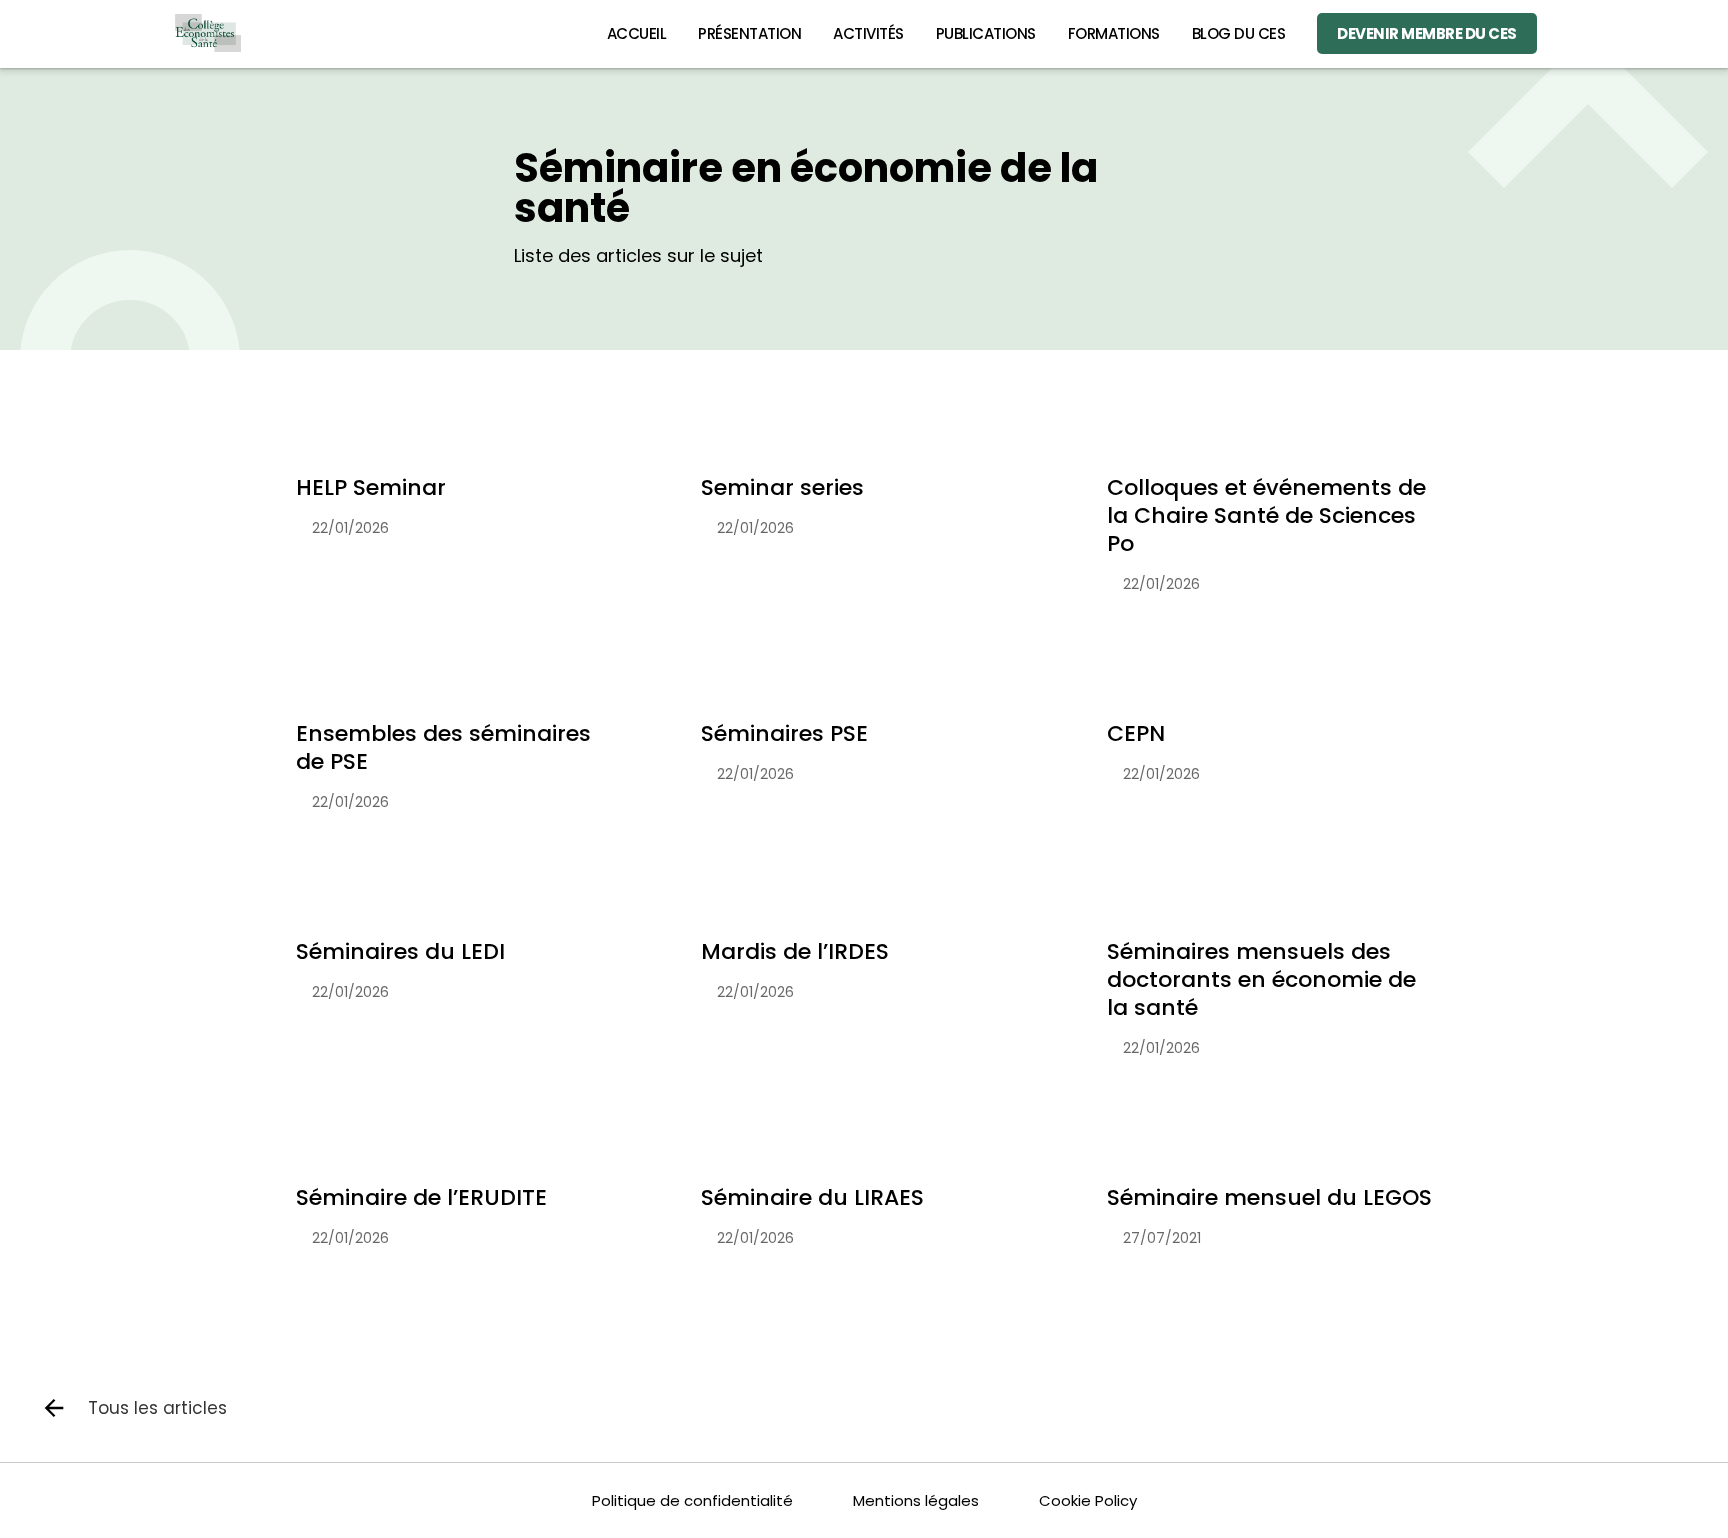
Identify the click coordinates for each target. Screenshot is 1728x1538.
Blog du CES (1239, 33)
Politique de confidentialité (692, 1500)
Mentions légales (916, 1500)
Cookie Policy (1088, 1500)
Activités (868, 33)
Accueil (637, 33)
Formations (1114, 33)
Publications (986, 33)
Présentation (749, 33)
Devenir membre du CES (1427, 33)
